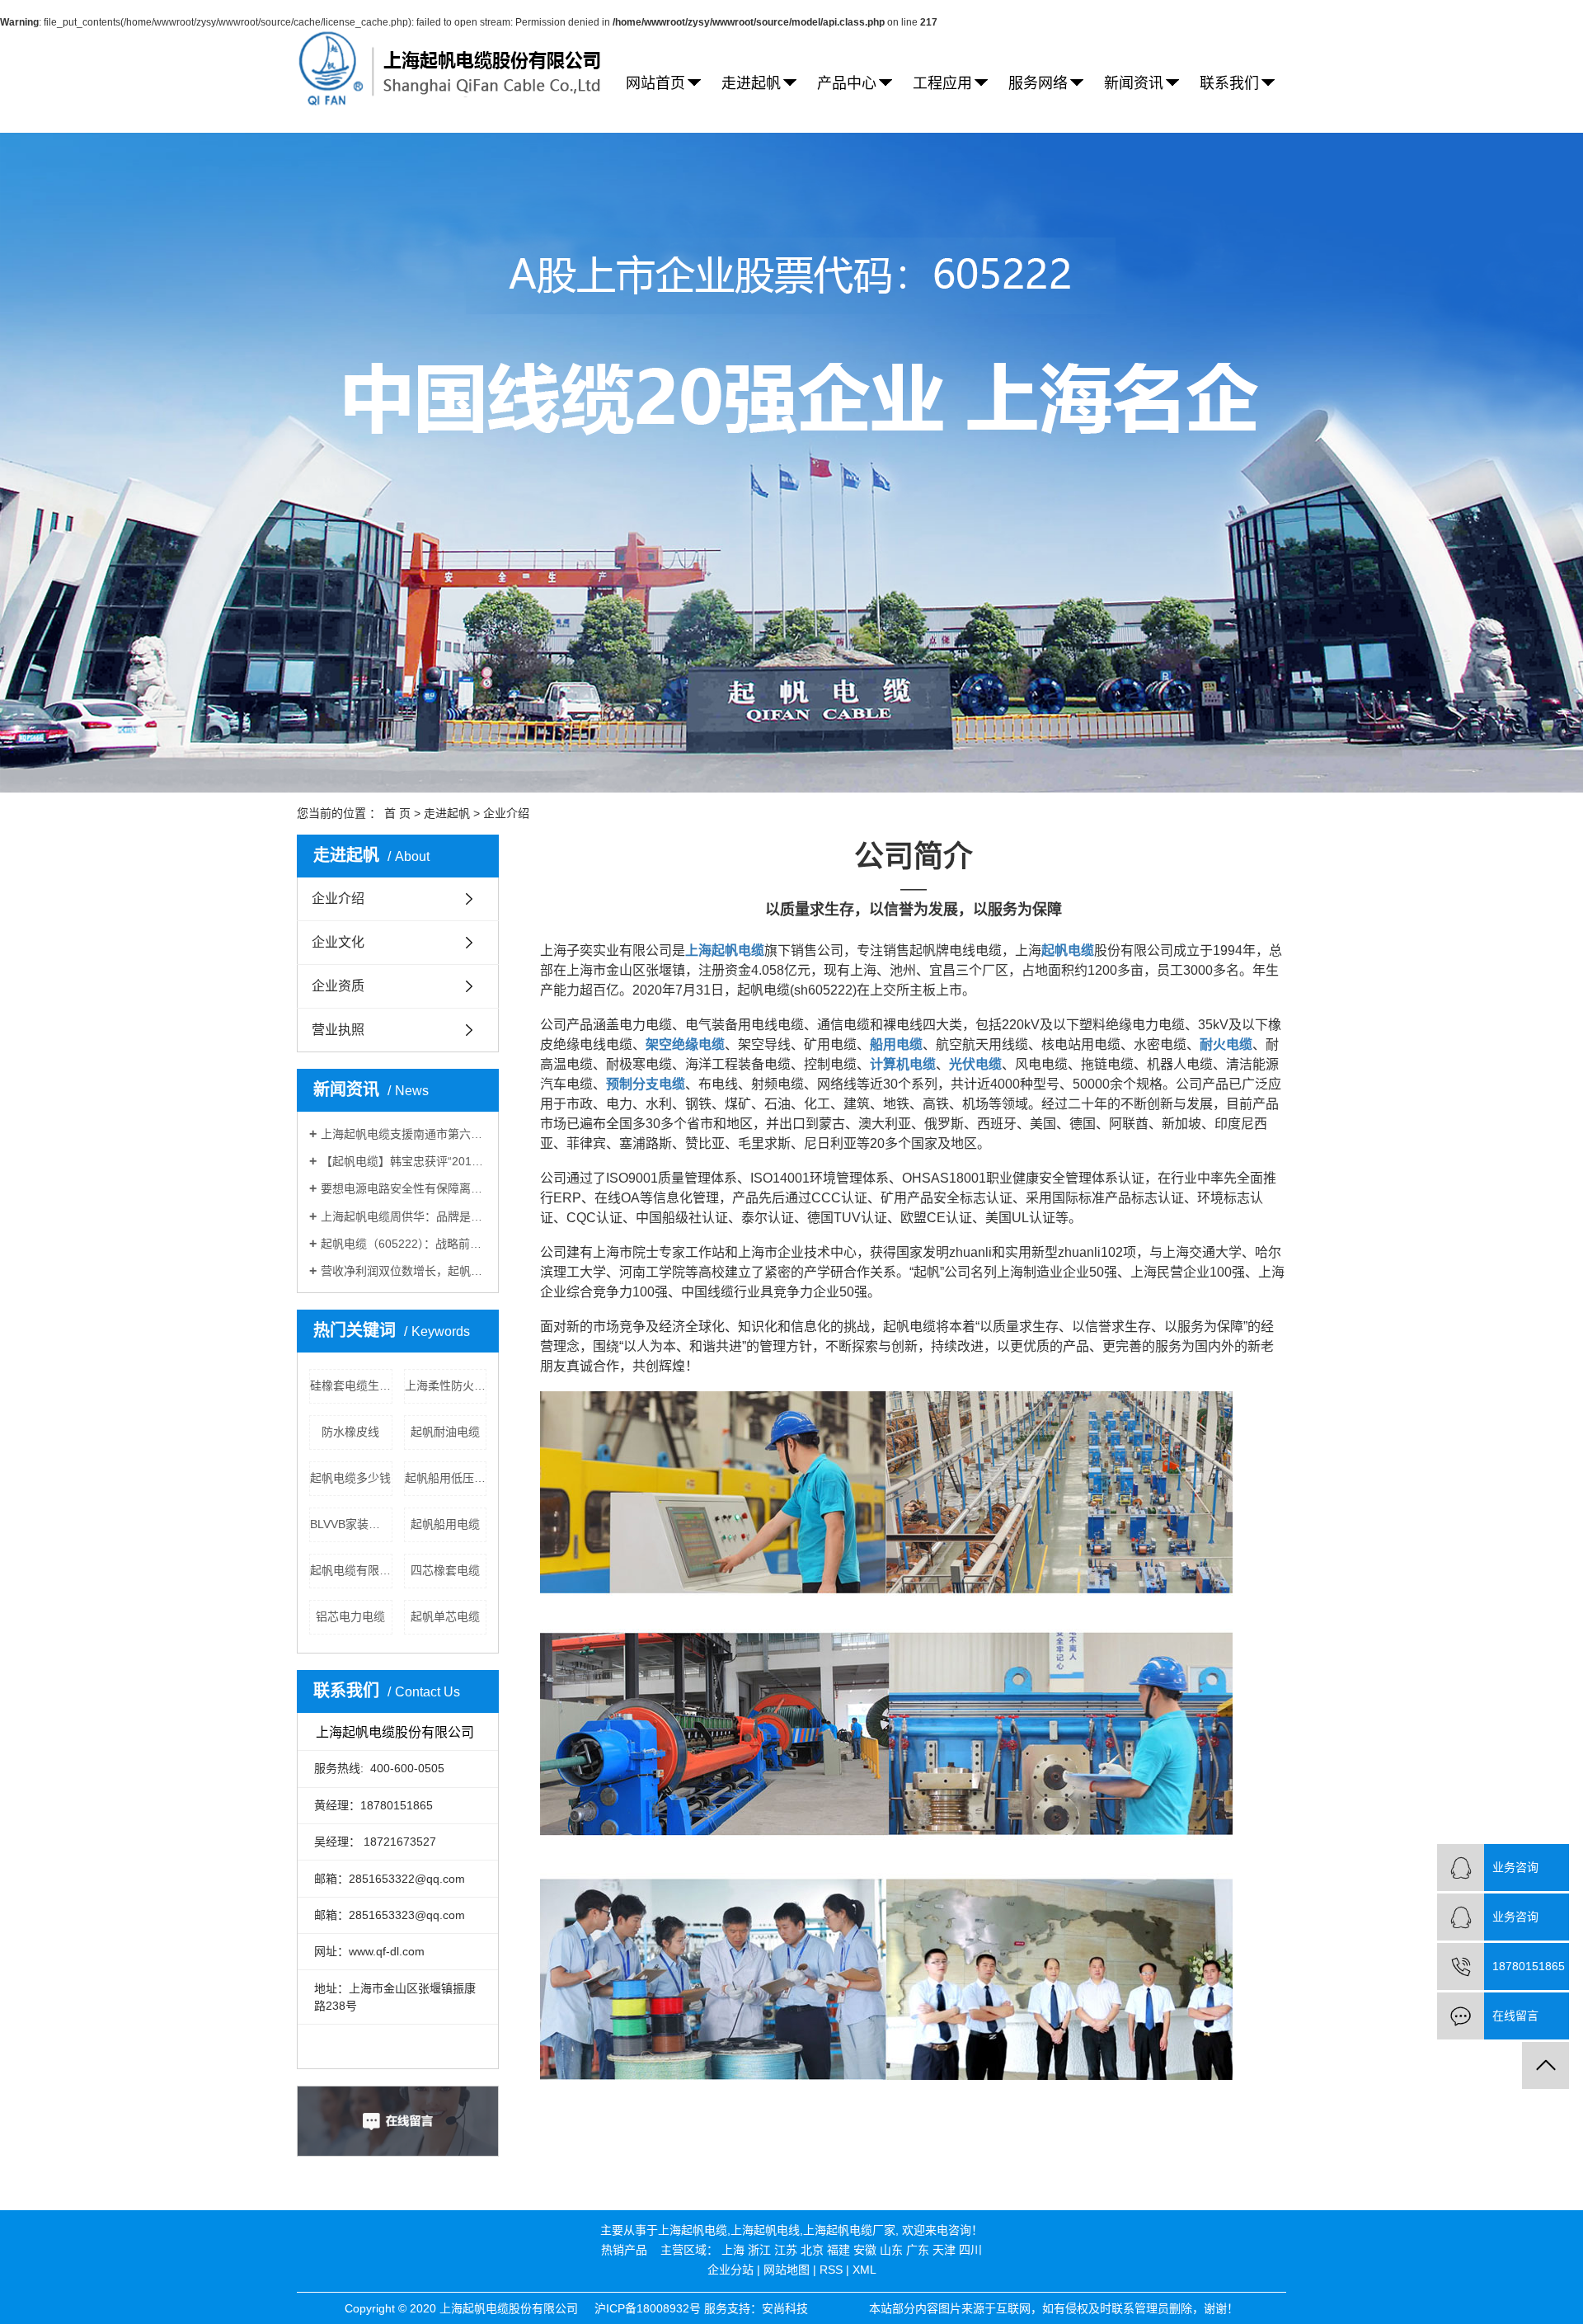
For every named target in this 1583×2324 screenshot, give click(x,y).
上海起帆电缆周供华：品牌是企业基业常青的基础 (404, 1216)
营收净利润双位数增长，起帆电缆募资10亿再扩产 (404, 1271)
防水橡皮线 (350, 1432)
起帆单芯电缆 (445, 1616)
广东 (918, 2250)
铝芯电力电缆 (350, 1616)
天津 (944, 2250)
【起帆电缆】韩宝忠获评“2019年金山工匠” (404, 1161)
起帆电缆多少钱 (350, 1478)
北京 (812, 2250)
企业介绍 (338, 899)
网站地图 (787, 2270)
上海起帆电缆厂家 (849, 2230)
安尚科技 (785, 2308)
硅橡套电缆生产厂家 (351, 1385)
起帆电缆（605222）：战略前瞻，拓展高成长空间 (404, 1244)
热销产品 (624, 2250)
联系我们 (1229, 83)
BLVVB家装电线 (351, 1524)
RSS (831, 2270)
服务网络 (1038, 83)
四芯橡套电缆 (445, 1570)
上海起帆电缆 (693, 2230)
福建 (838, 2250)
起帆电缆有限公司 (351, 1570)
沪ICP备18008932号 (648, 2308)
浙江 (759, 2250)
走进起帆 (751, 83)
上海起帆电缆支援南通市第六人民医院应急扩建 (404, 1134)
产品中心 (847, 83)
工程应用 (942, 83)
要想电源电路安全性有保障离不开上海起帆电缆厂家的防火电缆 (404, 1188)
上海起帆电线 (765, 2230)
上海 (733, 2250)
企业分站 (730, 2270)
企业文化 (338, 942)
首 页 (397, 813)
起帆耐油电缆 (445, 1432)
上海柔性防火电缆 (446, 1385)
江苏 (786, 2250)
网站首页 (655, 83)
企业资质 (338, 986)
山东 (891, 2250)
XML (864, 2270)
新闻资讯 (1134, 83)
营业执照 (338, 1030)
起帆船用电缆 (445, 1524)
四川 (970, 2250)
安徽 (865, 2250)
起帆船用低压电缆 (446, 1478)
